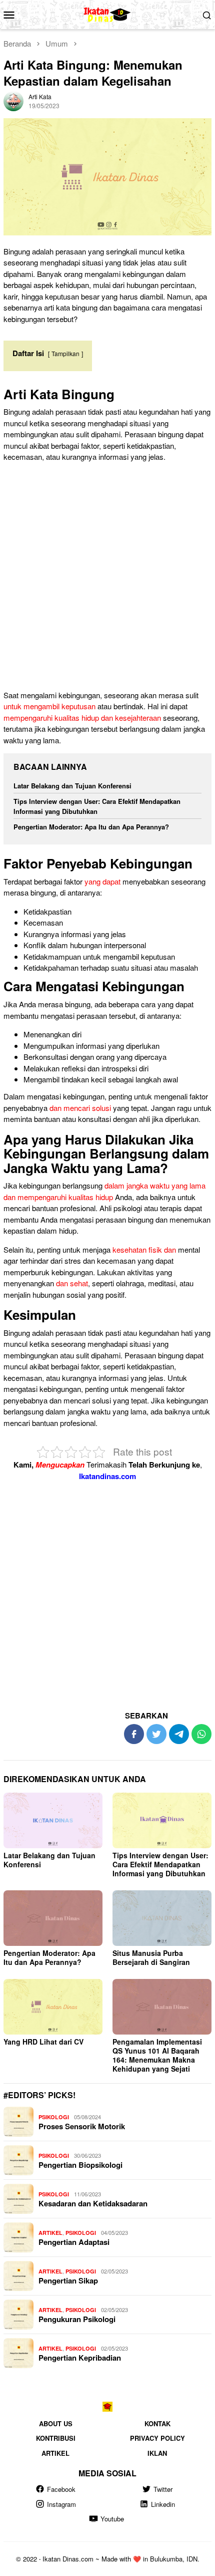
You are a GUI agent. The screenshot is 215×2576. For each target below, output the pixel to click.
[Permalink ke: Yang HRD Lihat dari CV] (53, 2007)
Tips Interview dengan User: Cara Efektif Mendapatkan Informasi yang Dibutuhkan (97, 806)
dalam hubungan (75, 945)
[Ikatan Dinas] (108, 13)
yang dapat (102, 881)
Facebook (61, 2489)
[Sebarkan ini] (134, 1734)
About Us (56, 2423)
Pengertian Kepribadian (80, 2358)
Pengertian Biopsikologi (80, 2165)
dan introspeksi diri (118, 1068)
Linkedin (163, 2504)
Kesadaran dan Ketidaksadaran (93, 2203)
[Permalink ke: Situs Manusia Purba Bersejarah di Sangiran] (162, 1918)
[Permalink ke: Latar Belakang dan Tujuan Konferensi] (53, 1820)
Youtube (112, 2519)
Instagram (61, 2504)
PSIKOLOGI (54, 2117)
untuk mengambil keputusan (49, 706)
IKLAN (157, 2453)
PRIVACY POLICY (157, 2438)
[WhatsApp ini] (201, 1734)
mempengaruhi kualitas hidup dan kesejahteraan (82, 718)
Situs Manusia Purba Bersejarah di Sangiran (151, 1957)
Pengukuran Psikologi (77, 2319)
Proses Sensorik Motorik (82, 2126)
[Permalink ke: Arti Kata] (13, 100)
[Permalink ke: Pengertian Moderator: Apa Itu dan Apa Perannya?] (53, 1918)
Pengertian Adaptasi (74, 2242)
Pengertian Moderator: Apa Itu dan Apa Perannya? (91, 827)
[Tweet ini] (156, 1734)
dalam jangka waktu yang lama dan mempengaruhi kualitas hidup (104, 1191)
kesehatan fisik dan (144, 1249)
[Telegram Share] (179, 1734)
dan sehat (72, 1283)
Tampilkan (65, 353)
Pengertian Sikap (68, 2280)
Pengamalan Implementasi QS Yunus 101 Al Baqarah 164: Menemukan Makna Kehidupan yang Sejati (157, 2055)
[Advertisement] (107, 578)
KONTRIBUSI (56, 2438)
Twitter (163, 2489)
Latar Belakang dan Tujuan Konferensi (72, 786)
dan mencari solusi (80, 1108)
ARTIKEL (50, 2233)
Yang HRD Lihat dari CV (43, 2042)
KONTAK (157, 2423)
